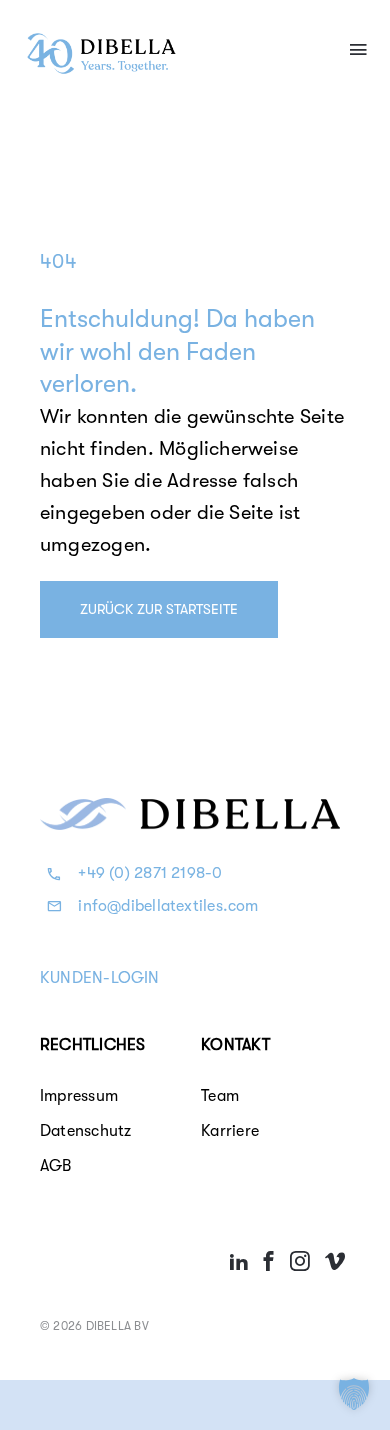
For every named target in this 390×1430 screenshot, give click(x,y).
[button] (354, 1394)
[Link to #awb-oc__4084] (358, 49)
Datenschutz (85, 1131)
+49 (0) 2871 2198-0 (150, 873)
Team (220, 1096)
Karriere (230, 1131)
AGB (56, 1166)
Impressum (79, 1096)
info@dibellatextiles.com (168, 906)
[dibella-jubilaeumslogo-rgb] (101, 38)
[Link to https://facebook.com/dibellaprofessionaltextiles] (269, 1261)
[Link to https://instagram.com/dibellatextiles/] (299, 1261)
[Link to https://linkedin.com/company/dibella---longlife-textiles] (239, 1261)
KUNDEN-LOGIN (100, 978)
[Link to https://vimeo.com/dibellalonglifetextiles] (335, 1261)
